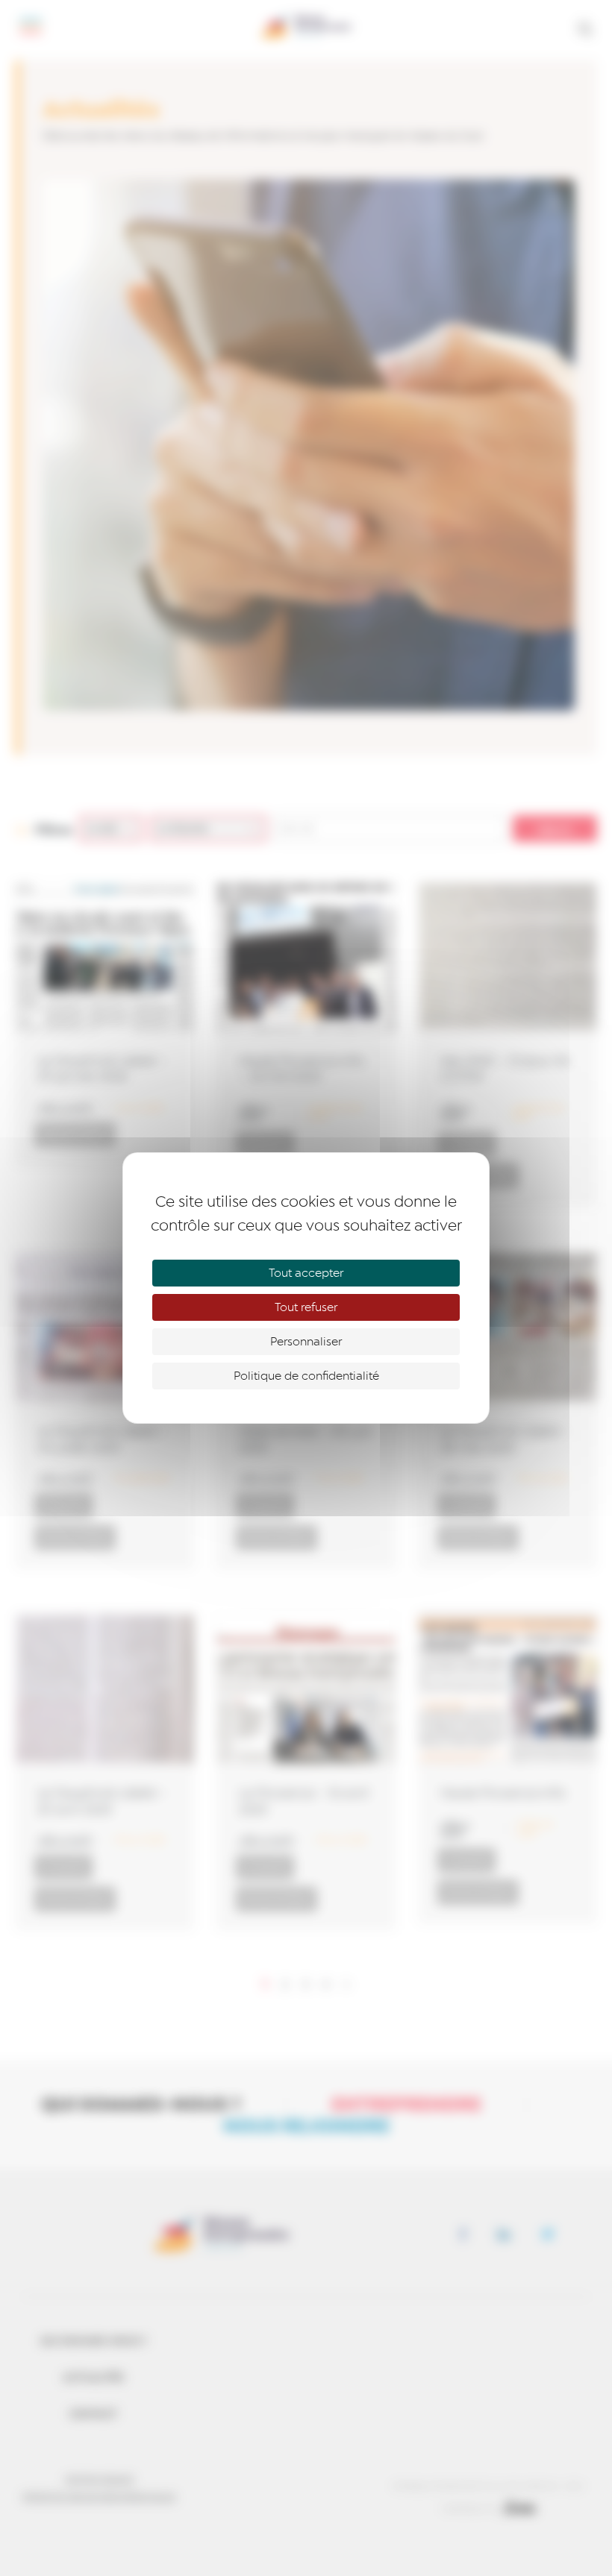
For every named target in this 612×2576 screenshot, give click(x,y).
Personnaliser (306, 1342)
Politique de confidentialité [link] (306, 1376)
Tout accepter (306, 1273)
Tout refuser (306, 1307)
